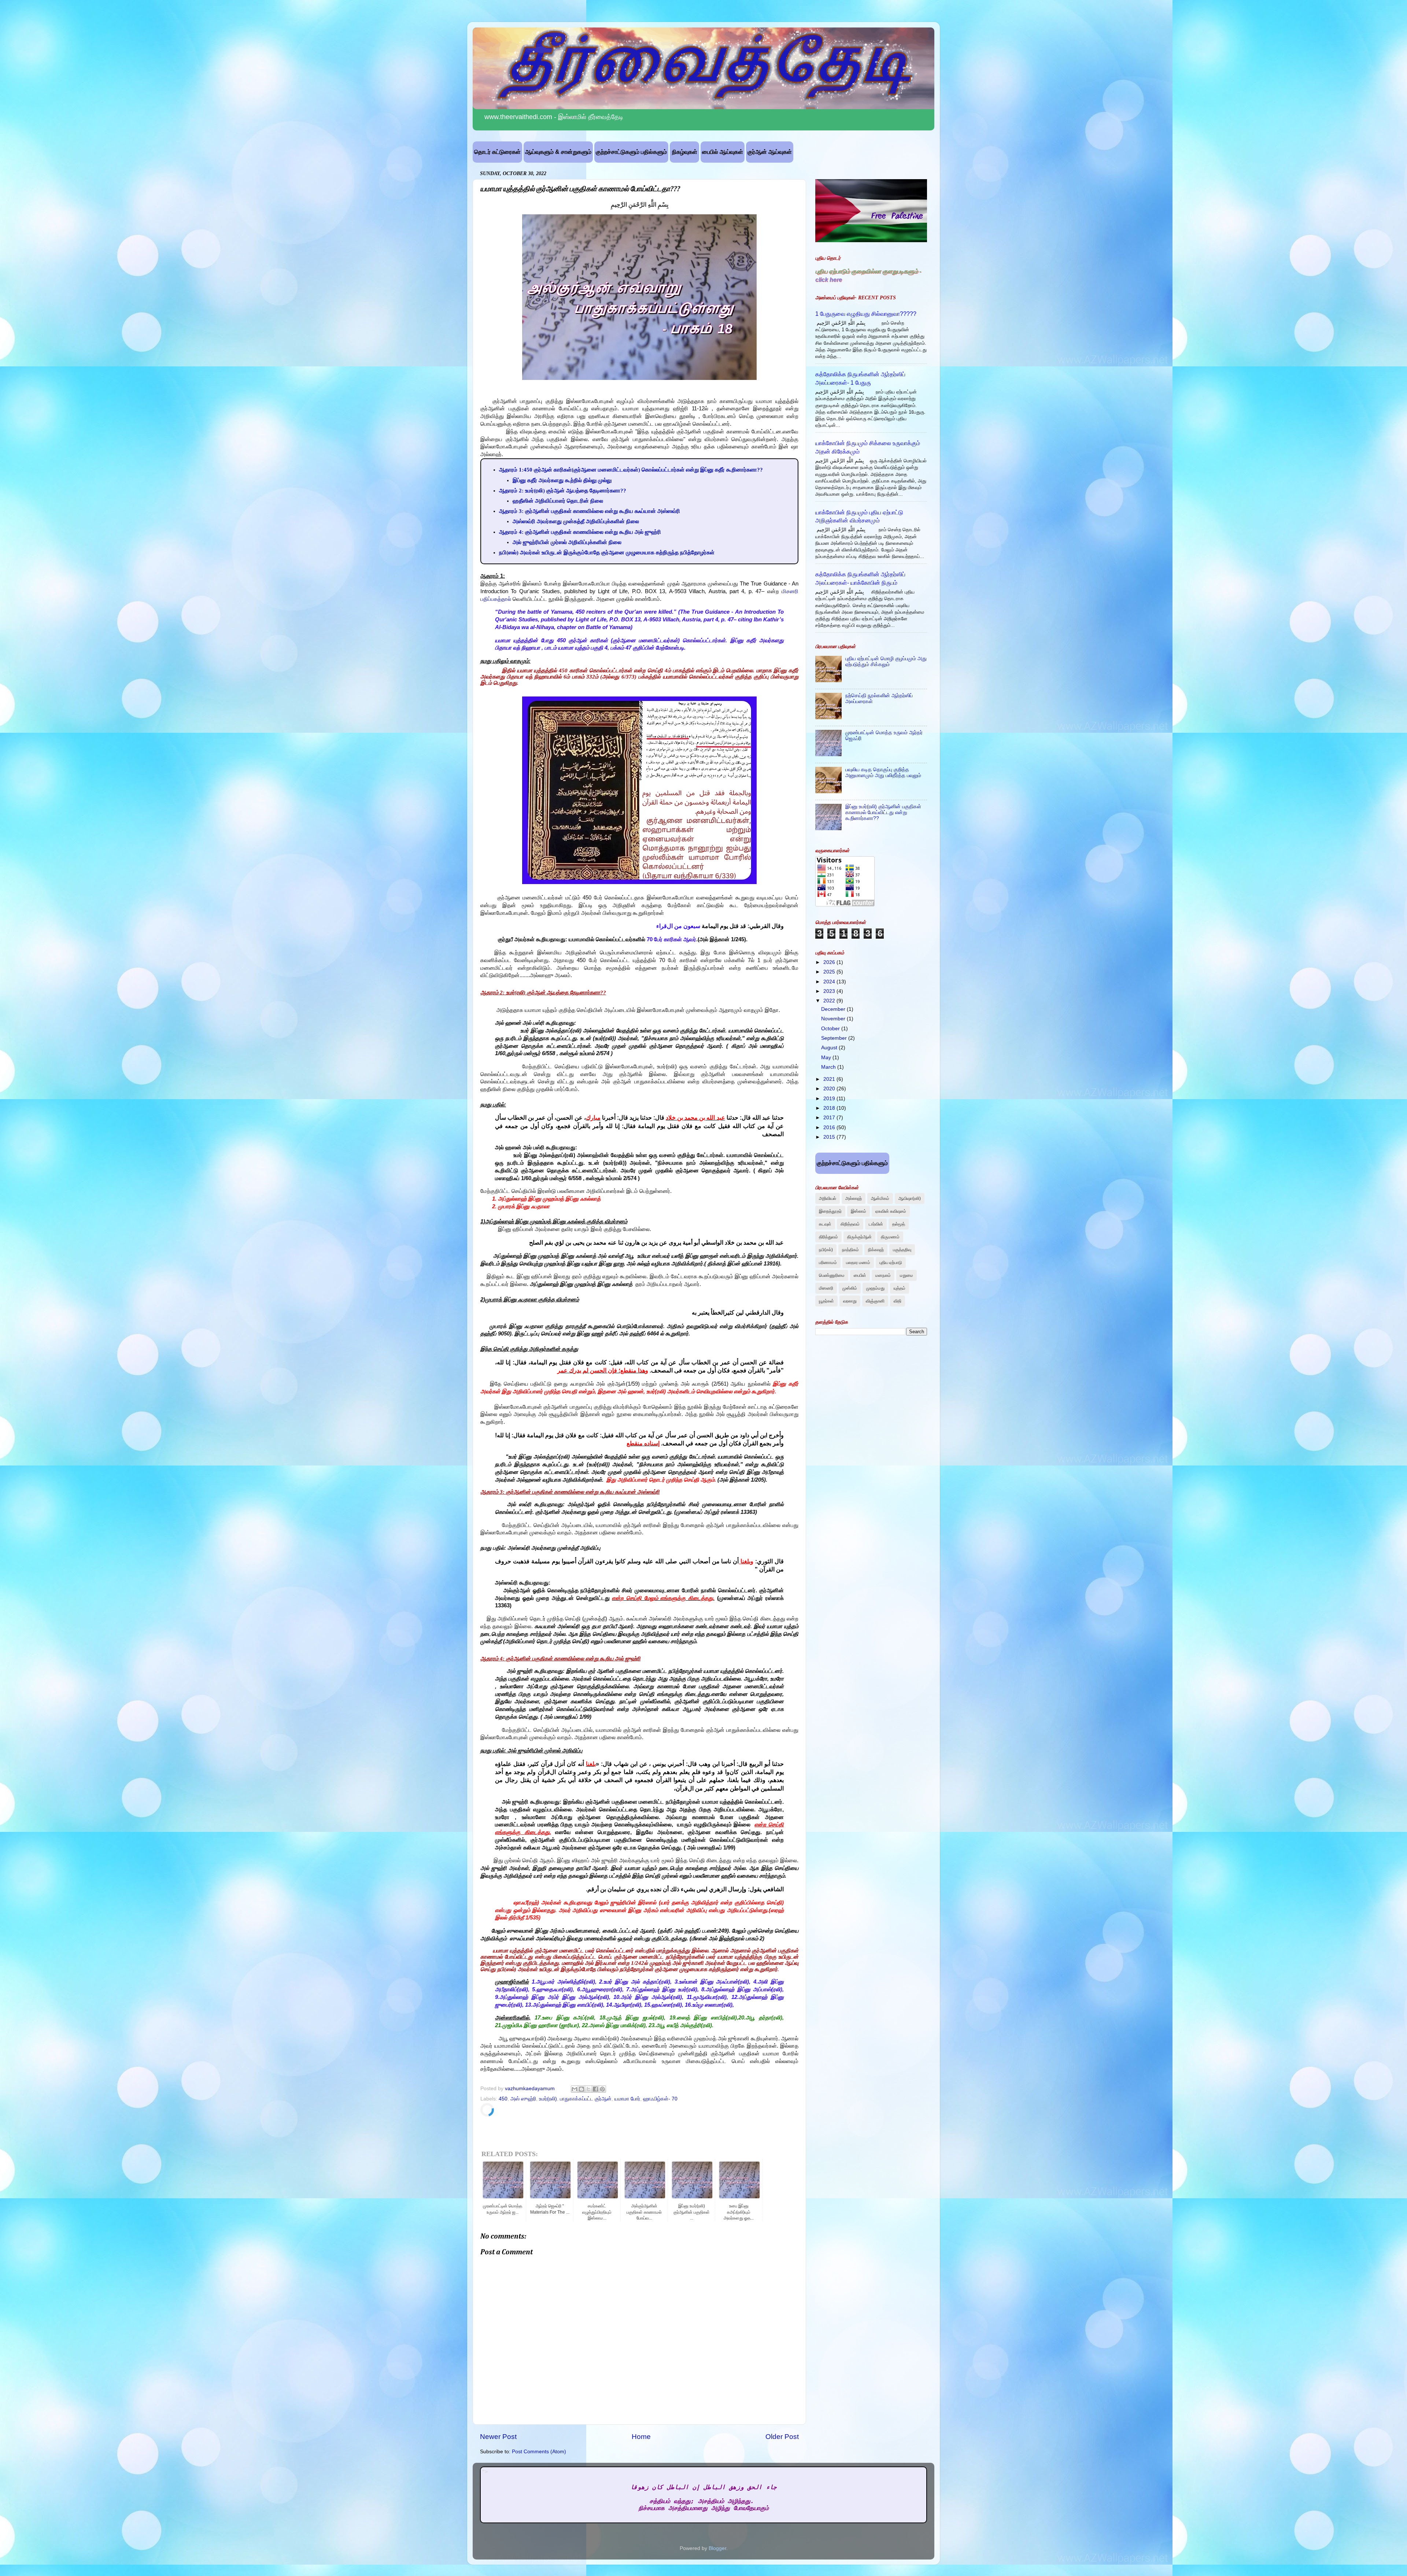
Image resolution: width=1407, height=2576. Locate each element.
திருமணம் (890, 1237)
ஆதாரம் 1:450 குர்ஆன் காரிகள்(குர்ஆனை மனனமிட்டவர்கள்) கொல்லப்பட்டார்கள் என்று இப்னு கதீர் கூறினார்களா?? (631, 470)
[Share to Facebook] (595, 2089)
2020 (830, 1089)
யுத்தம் (900, 1288)
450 (503, 2099)
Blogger (717, 2548)
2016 (830, 1128)
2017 (830, 1118)
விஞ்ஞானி (875, 1301)
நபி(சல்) (826, 1250)
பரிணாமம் (828, 1263)
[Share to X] (588, 2089)
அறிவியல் (828, 1198)
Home (641, 2437)
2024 (830, 982)
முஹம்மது (875, 1288)
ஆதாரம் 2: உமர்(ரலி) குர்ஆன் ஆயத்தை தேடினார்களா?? (563, 491)
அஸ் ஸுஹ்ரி (523, 2099)
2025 (830, 972)
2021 (830, 1079)
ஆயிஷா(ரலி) (910, 1198)
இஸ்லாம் (858, 1211)
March (829, 1067)
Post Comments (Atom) (539, 2452)
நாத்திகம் (850, 1250)
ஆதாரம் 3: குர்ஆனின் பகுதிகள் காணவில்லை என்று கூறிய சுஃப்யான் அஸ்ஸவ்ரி (590, 511)
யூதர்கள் (826, 1301)
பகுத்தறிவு (902, 1250)
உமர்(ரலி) (548, 2099)
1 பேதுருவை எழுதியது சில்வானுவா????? (866, 314)
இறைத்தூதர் (830, 1211)
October (831, 1029)
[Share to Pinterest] (602, 2089)
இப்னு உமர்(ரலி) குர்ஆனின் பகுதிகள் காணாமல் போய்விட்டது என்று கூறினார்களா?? (883, 812)
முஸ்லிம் (850, 1288)
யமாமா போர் (627, 2099)
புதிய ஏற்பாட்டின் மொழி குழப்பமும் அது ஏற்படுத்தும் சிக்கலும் (886, 661)
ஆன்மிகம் (880, 1198)
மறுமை (906, 1275)
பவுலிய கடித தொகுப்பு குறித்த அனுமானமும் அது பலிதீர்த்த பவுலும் (883, 773)
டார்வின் (876, 1224)
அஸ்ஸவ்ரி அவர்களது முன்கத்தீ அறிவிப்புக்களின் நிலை (576, 521)
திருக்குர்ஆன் (859, 1237)
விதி (898, 1301)
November (834, 1019)
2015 (830, 1137)
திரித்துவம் (828, 1237)
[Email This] (575, 2089)
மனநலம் (883, 1275)
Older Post (782, 2437)
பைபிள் (860, 1275)
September (835, 1038)
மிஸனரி (826, 1288)
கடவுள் (825, 1224)
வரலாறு (850, 1301)
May (827, 1058)
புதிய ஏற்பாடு (891, 1263)
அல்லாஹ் (854, 1198)
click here (829, 280)
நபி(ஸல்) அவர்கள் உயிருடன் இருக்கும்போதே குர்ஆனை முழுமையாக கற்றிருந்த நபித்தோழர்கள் (607, 552)
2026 (830, 962)
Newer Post (498, 2437)
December (834, 1009)
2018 (830, 1108)
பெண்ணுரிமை (832, 1275)
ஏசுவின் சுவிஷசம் (891, 1211)
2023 (830, 991)
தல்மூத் (899, 1224)
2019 (830, 1099)
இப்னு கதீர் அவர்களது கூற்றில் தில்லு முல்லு (562, 480)
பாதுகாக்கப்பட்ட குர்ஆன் (586, 2099)
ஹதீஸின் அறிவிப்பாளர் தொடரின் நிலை (558, 501)
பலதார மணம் (858, 1263)
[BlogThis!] (581, 2089)
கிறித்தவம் (850, 1224)
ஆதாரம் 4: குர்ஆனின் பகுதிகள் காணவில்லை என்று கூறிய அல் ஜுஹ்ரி (580, 532)
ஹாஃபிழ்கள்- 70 (660, 2099)
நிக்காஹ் (876, 1250)
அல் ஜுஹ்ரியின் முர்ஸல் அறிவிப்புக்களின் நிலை (567, 542)
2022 (830, 1001)
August (830, 1048)
